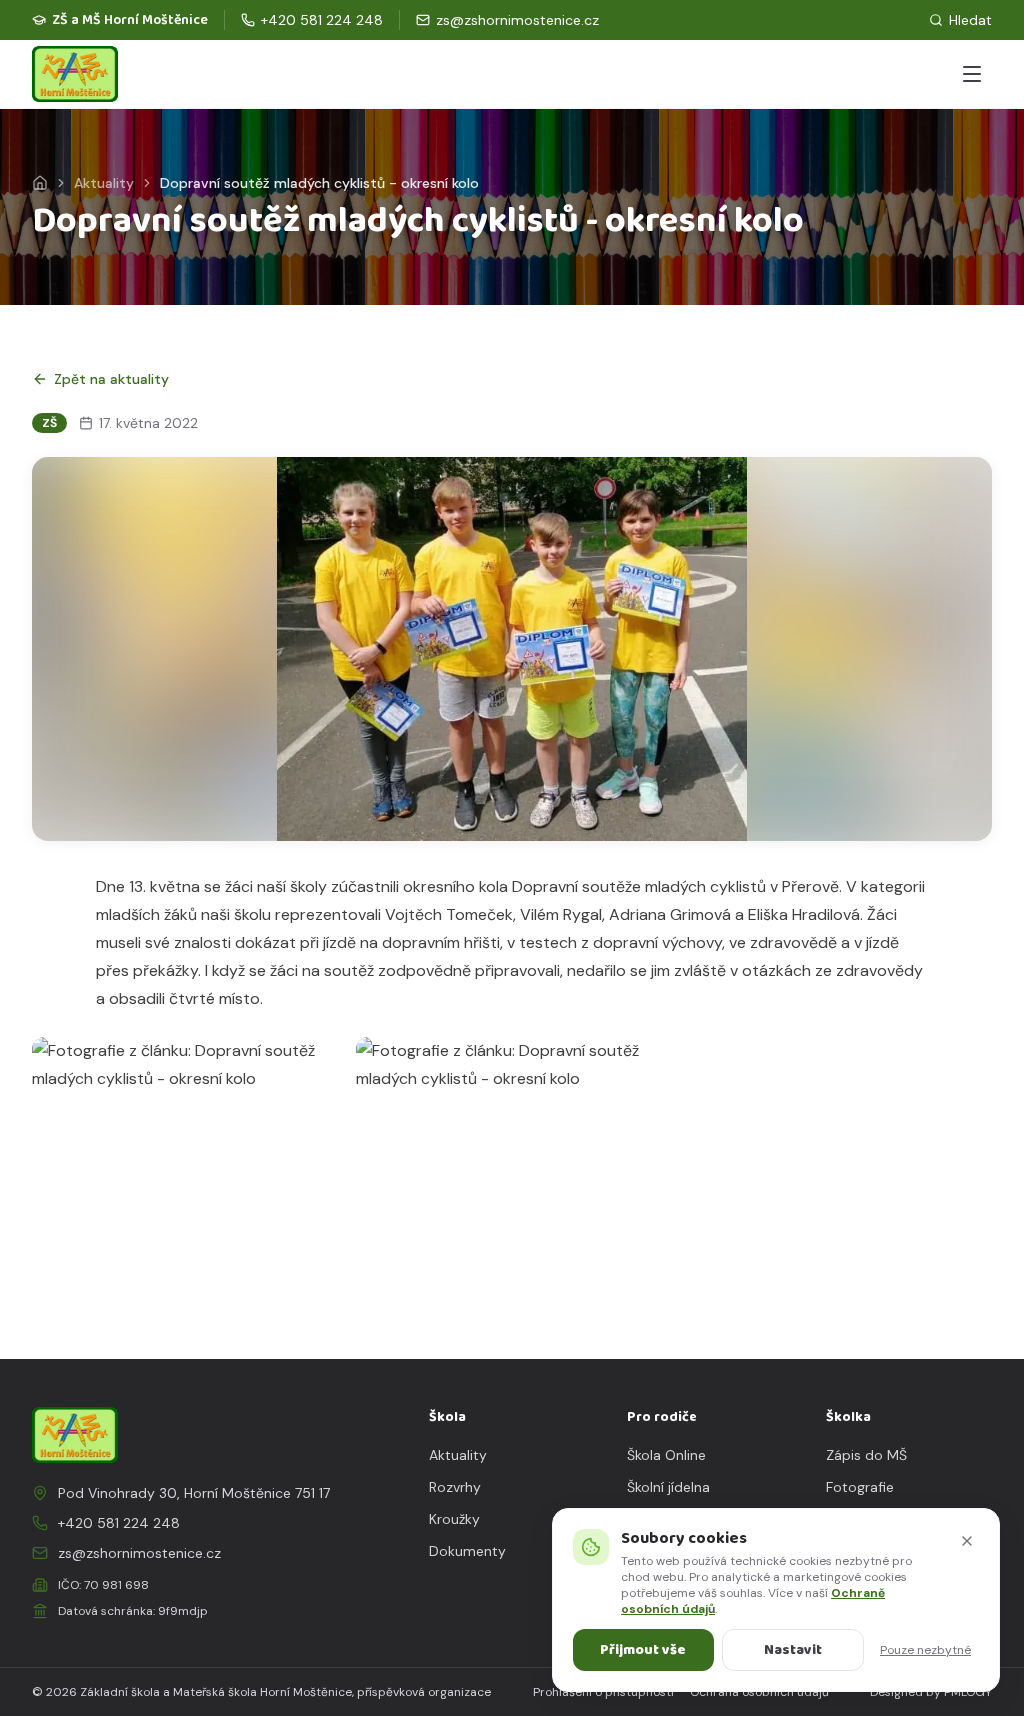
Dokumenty (467, 1551)
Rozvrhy (455, 1487)
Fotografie (860, 1487)
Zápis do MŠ (866, 1455)
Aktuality (104, 183)
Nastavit (793, 1650)
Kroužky (454, 1519)
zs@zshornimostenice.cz (139, 1553)
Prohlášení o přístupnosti (603, 1692)
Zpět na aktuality (111, 379)
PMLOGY (968, 1692)
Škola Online (666, 1455)
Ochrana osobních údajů (759, 1692)
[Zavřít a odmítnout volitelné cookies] (967, 1541)
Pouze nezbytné (925, 1650)
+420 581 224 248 (119, 1523)
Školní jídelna (668, 1487)
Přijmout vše (643, 1650)
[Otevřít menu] (972, 74)
